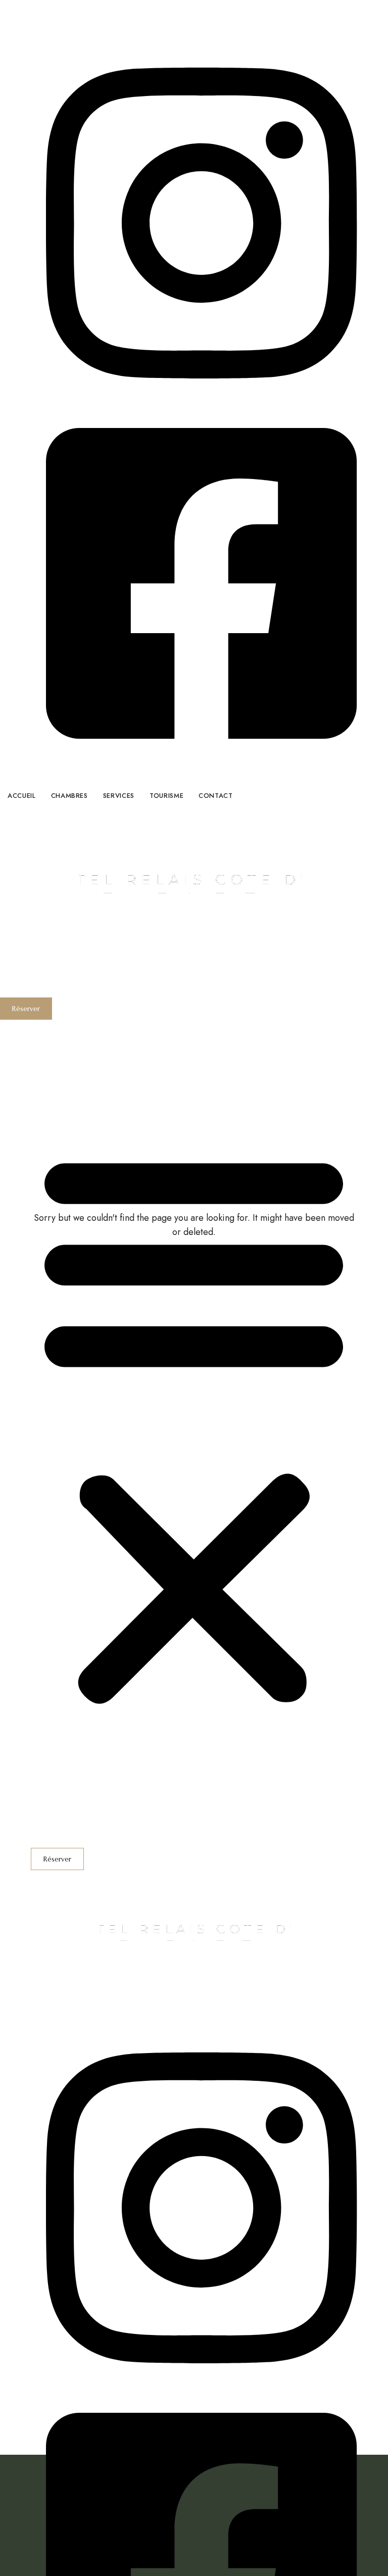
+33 (83, 22)
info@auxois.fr (58, 37)
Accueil (45, 1027)
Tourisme (48, 1072)
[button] (26, 1009)
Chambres (51, 1042)
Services (48, 1057)
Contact (46, 1087)
